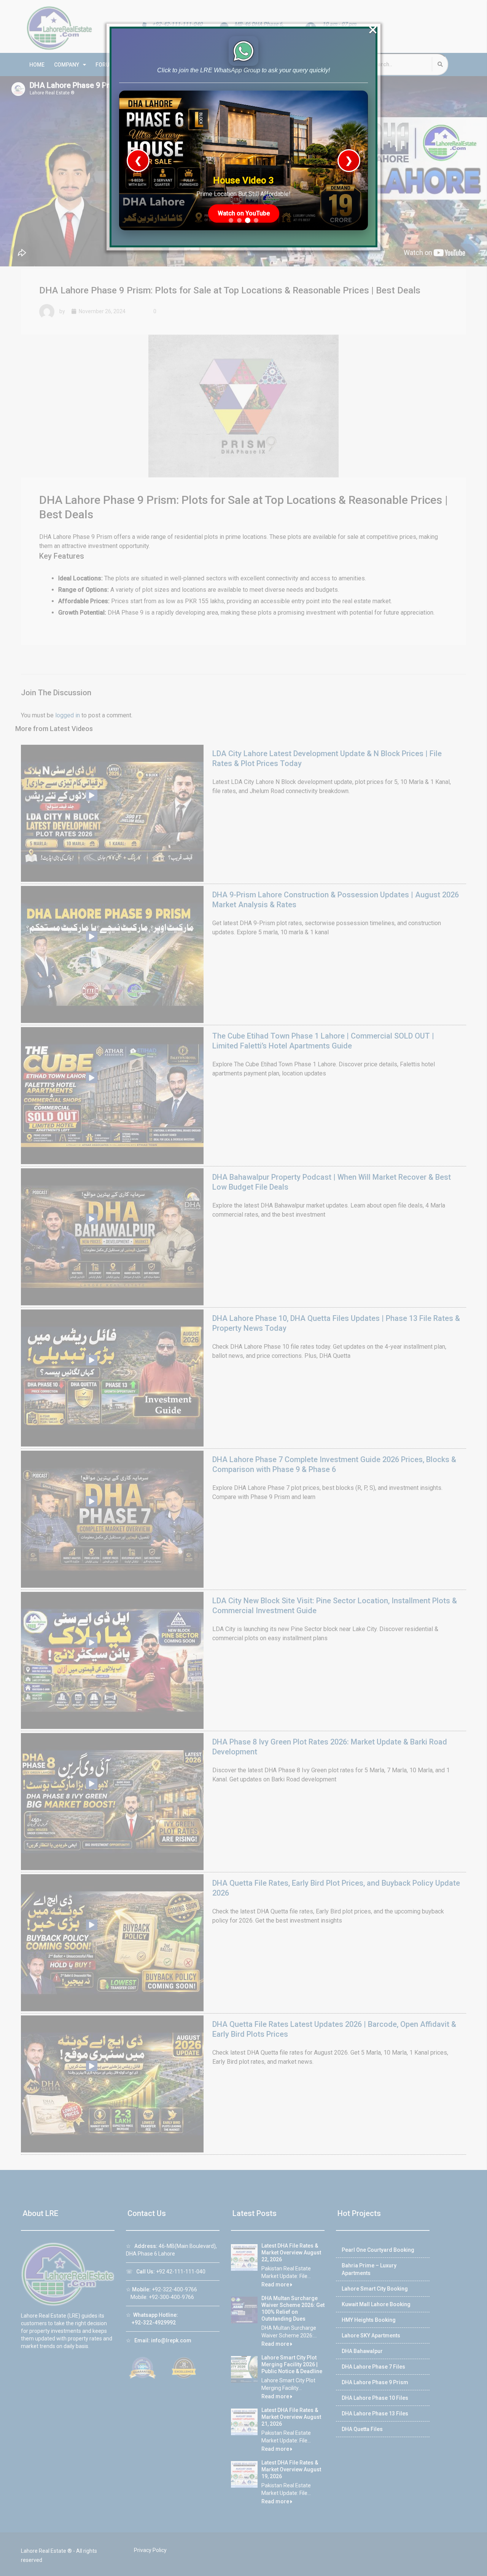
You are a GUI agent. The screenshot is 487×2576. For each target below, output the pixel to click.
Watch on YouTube (244, 213)
